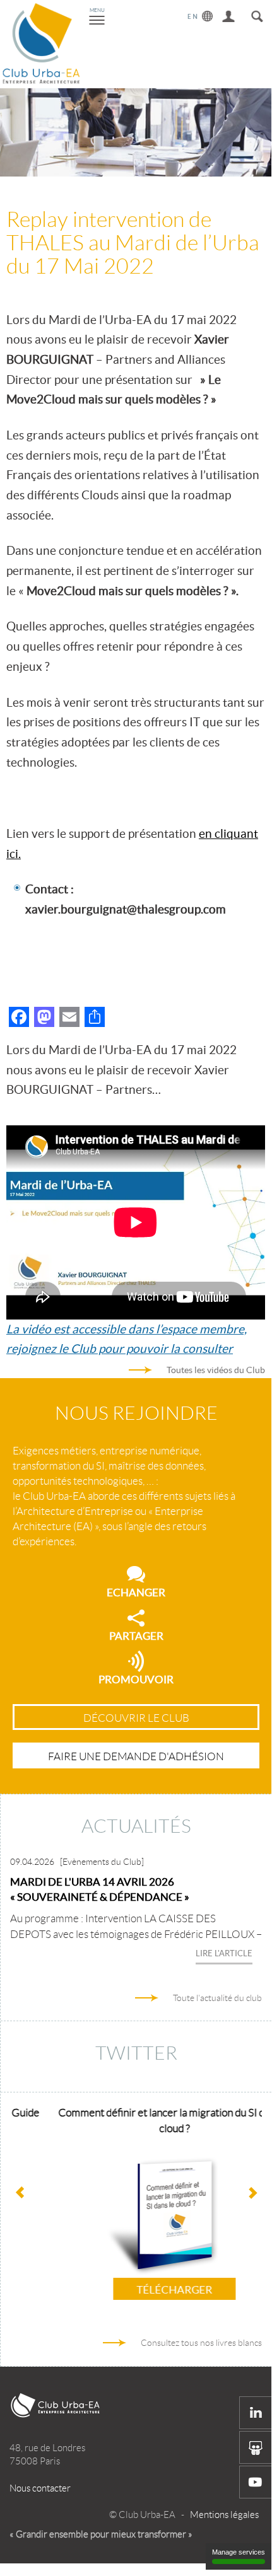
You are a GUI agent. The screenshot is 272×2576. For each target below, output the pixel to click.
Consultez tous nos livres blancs (201, 2343)
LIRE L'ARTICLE (224, 1953)
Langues (200, 14)
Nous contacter (40, 2488)
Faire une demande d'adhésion (136, 1756)
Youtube (256, 2482)
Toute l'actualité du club (217, 1998)
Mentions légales (224, 2515)
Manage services (239, 2552)
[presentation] (252, 2193)
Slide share (256, 2447)
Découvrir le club (136, 1718)
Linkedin (256, 2413)
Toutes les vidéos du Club (216, 1370)
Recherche (257, 14)
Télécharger (141, 2289)
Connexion (229, 14)
